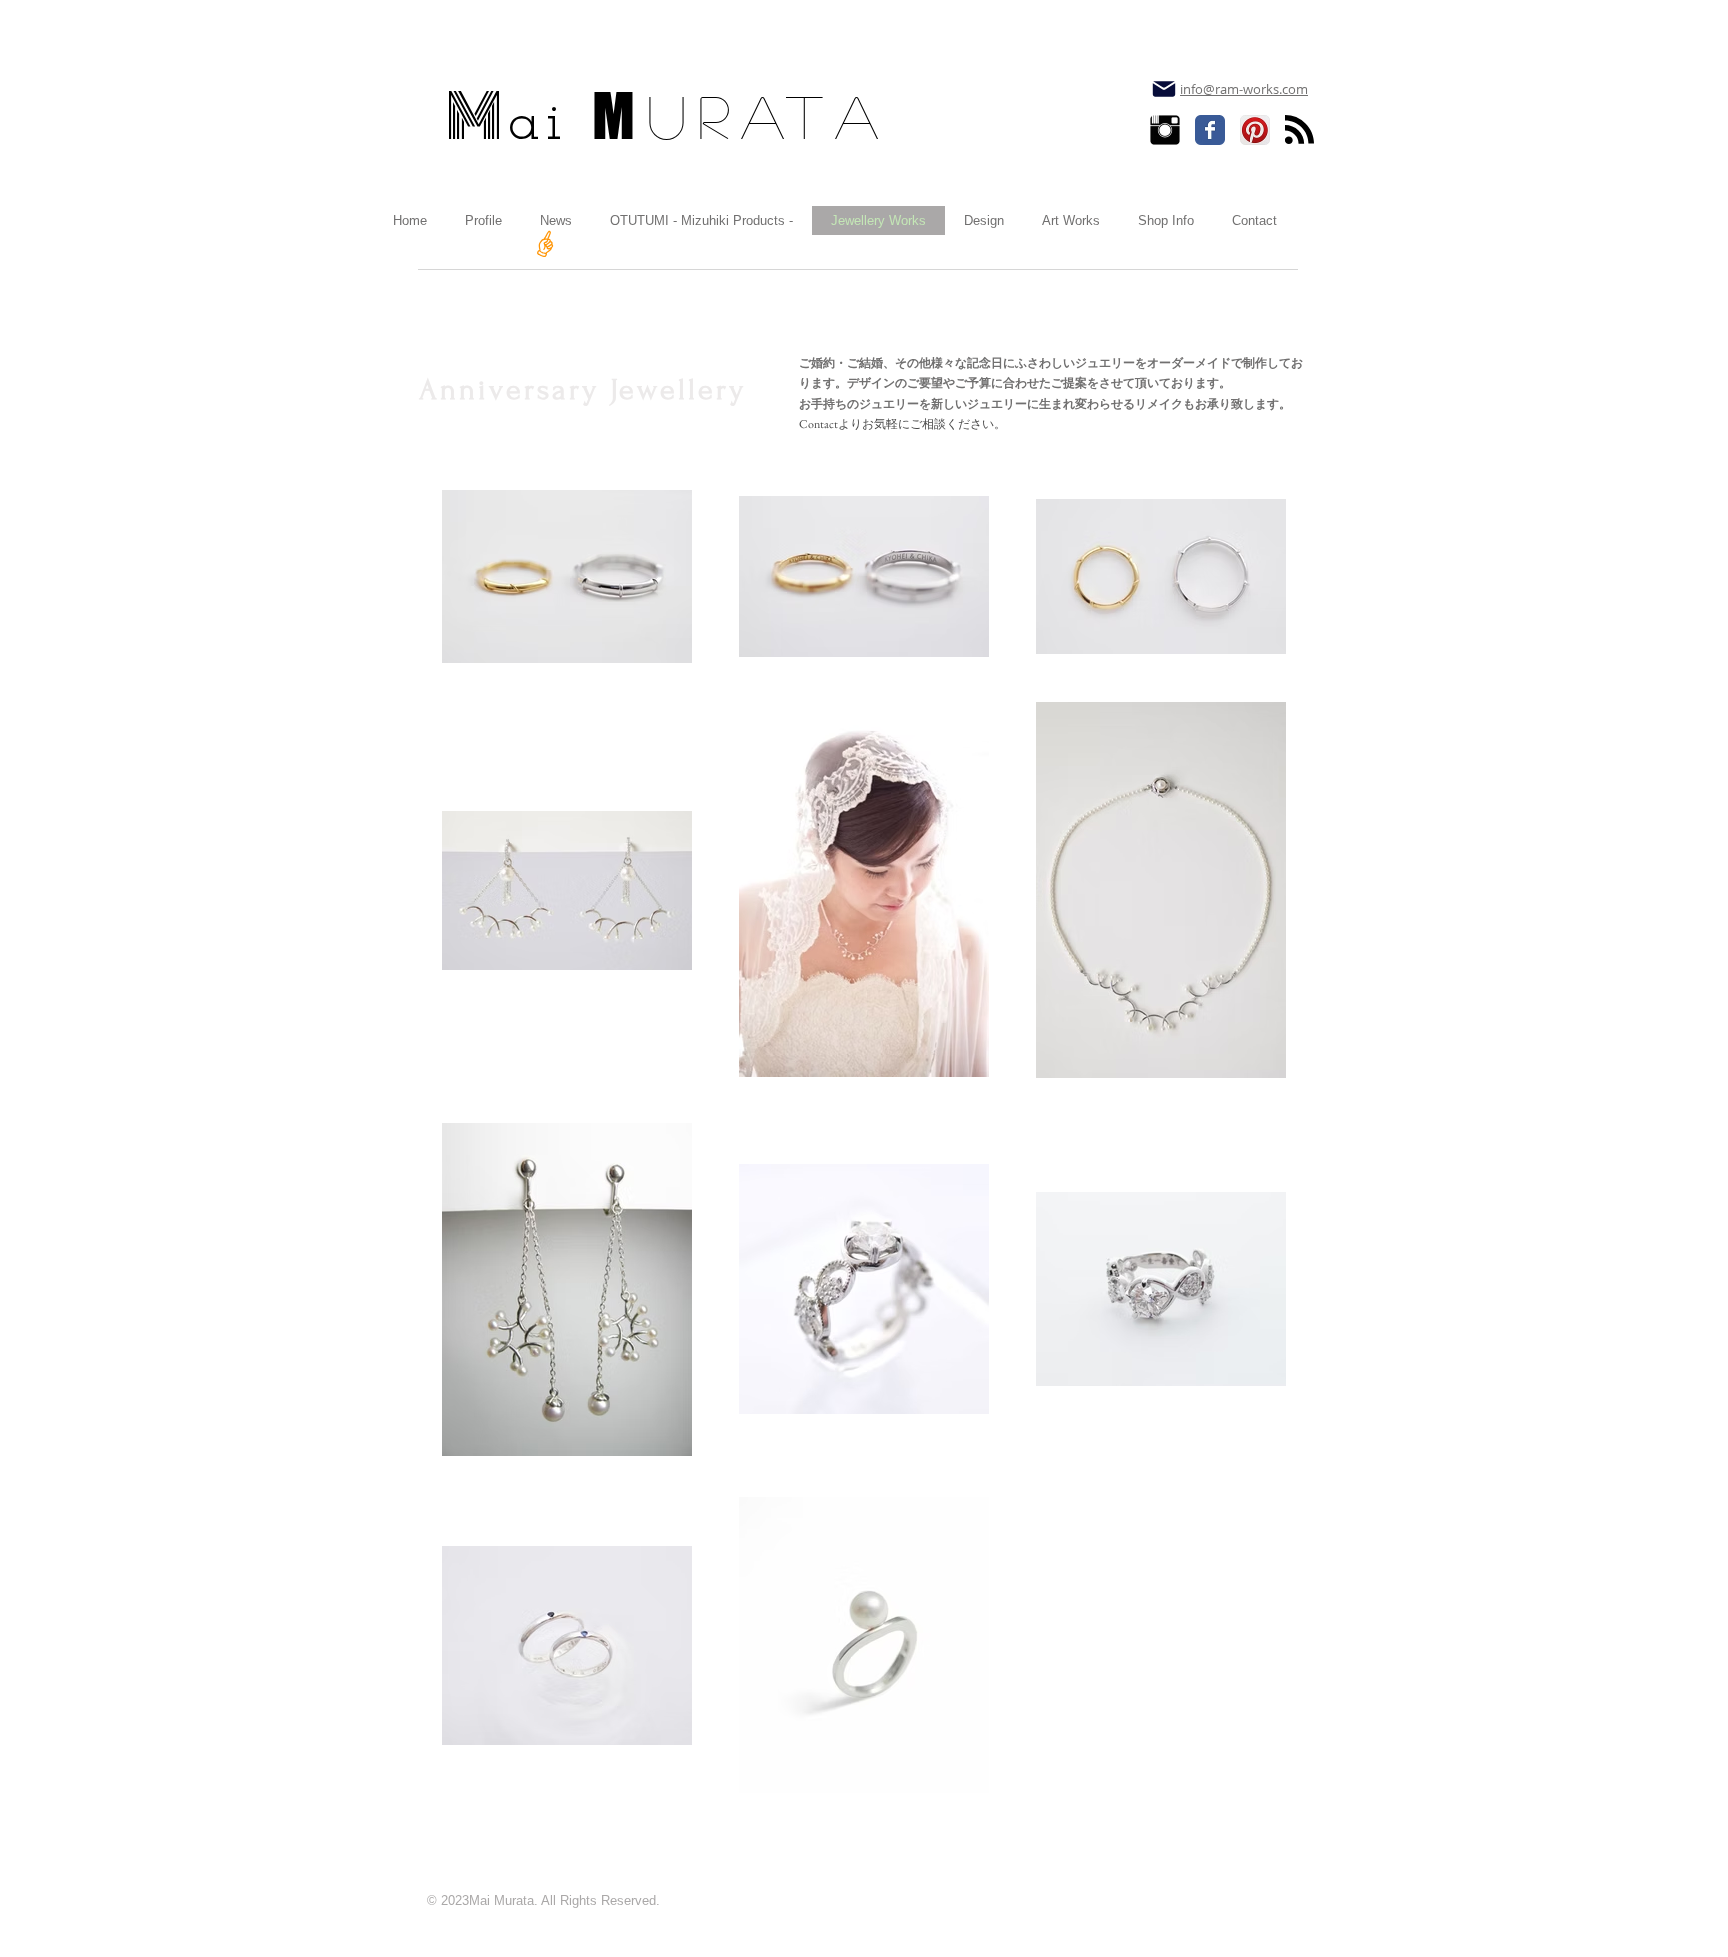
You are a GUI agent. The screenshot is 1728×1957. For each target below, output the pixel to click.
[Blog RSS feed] (1299, 130)
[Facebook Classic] (1210, 130)
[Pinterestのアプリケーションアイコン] (1255, 130)
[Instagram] (1165, 130)
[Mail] (1164, 89)
